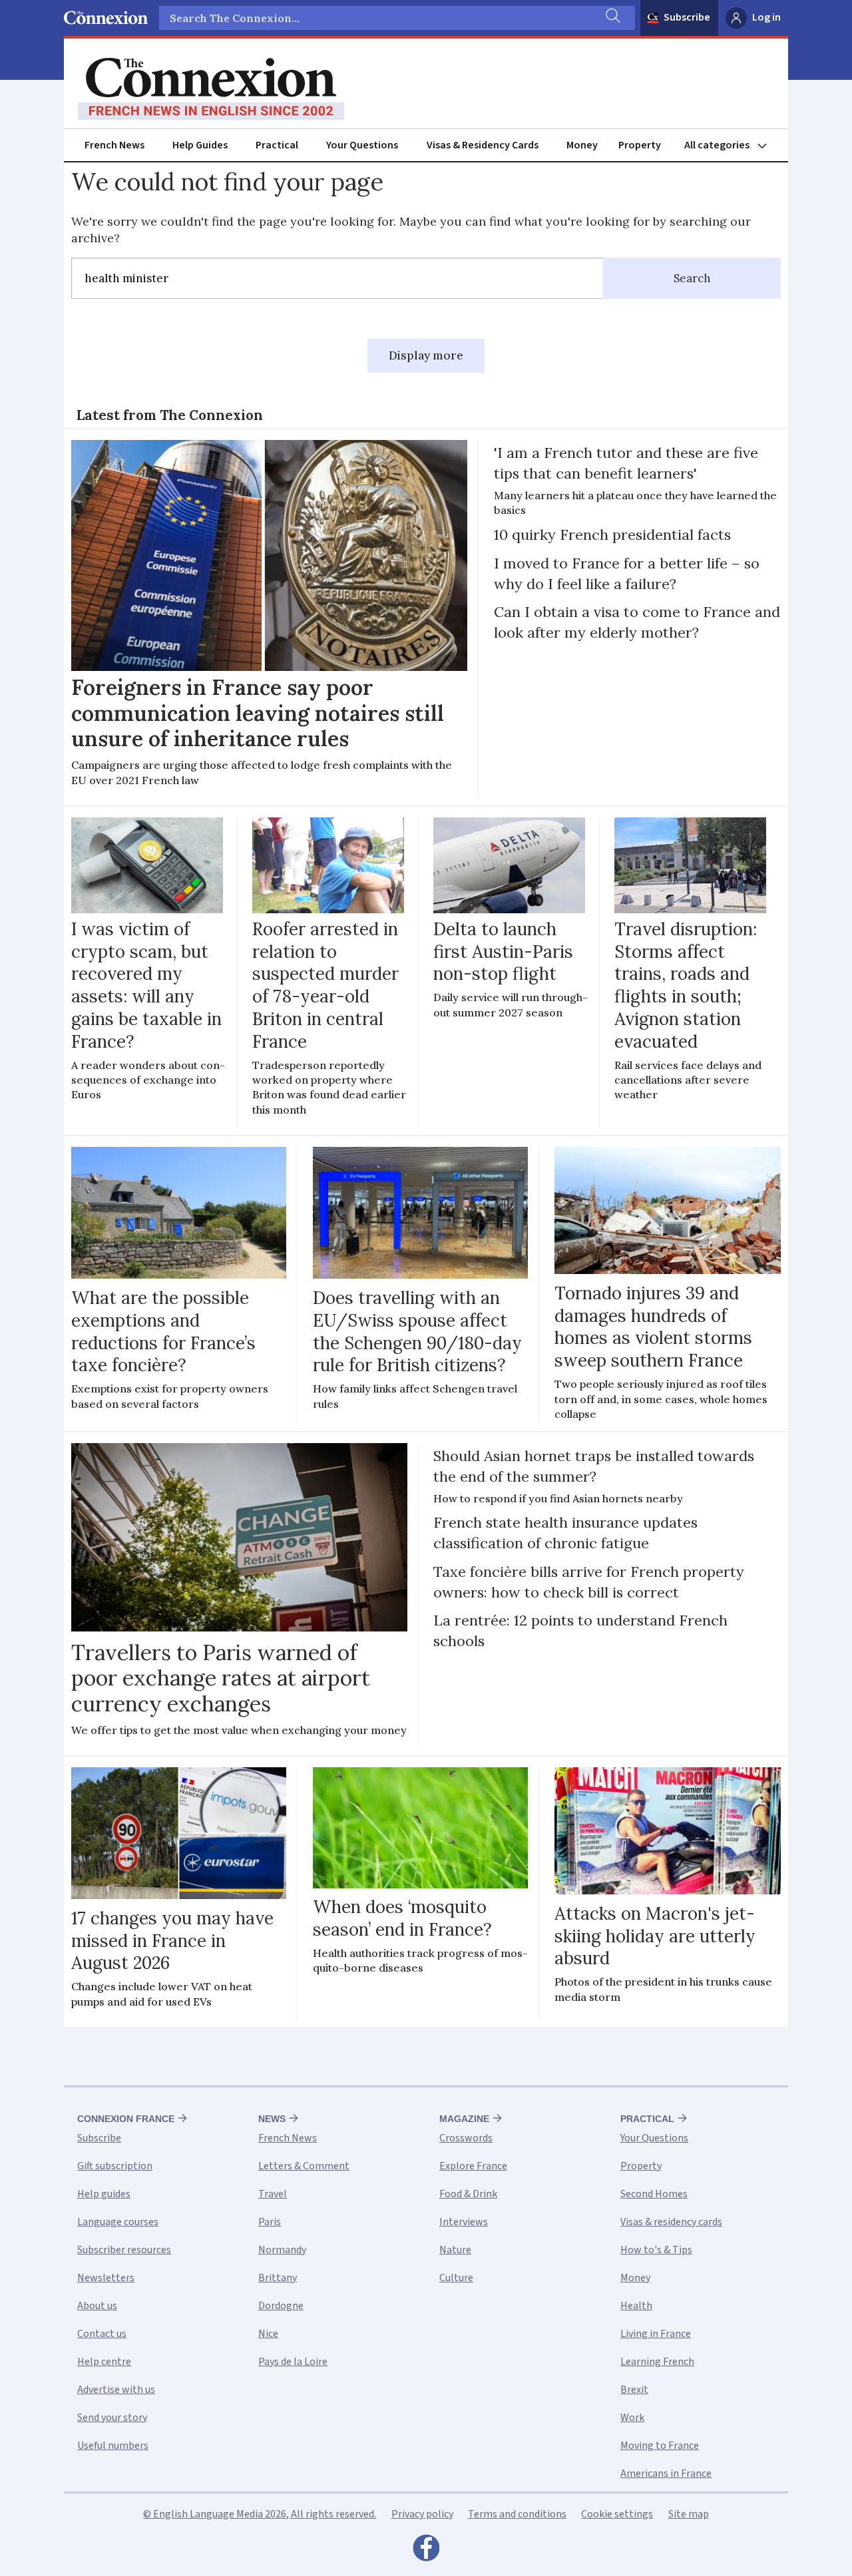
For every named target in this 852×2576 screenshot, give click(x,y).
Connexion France (126, 2119)
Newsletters (106, 2278)
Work (632, 2418)
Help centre (104, 2362)
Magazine (464, 2119)
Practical (277, 145)
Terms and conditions (517, 2514)
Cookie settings (617, 2514)
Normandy (282, 2250)
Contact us (102, 2334)
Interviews (464, 2222)
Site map (689, 2514)
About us (97, 2306)
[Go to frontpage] (211, 89)
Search (692, 278)
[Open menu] (732, 145)
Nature (455, 2250)
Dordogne (281, 2306)
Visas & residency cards (671, 2222)
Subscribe (687, 17)
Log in (766, 17)
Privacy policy (422, 2514)
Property (640, 145)
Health (636, 2306)
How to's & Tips (656, 2250)
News (272, 2119)
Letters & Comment (304, 2166)
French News (114, 145)
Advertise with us (116, 2390)
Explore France (473, 2166)
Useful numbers (113, 2446)
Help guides (104, 2194)
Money (582, 145)
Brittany (278, 2278)
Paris (270, 2222)
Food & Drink (468, 2194)
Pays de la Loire (293, 2362)
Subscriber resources (124, 2250)
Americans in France (666, 2473)
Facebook (426, 2551)
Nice (268, 2334)
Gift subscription (115, 2166)
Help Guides (200, 145)
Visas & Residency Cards (483, 145)
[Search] (612, 18)
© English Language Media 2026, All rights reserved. (260, 2514)
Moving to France (660, 2446)
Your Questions (362, 145)
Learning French (657, 2362)
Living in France (656, 2334)
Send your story (112, 2418)
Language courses (118, 2222)
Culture (456, 2278)
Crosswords (466, 2138)
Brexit (634, 2390)
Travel (273, 2194)
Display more (426, 355)
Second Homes (654, 2194)
